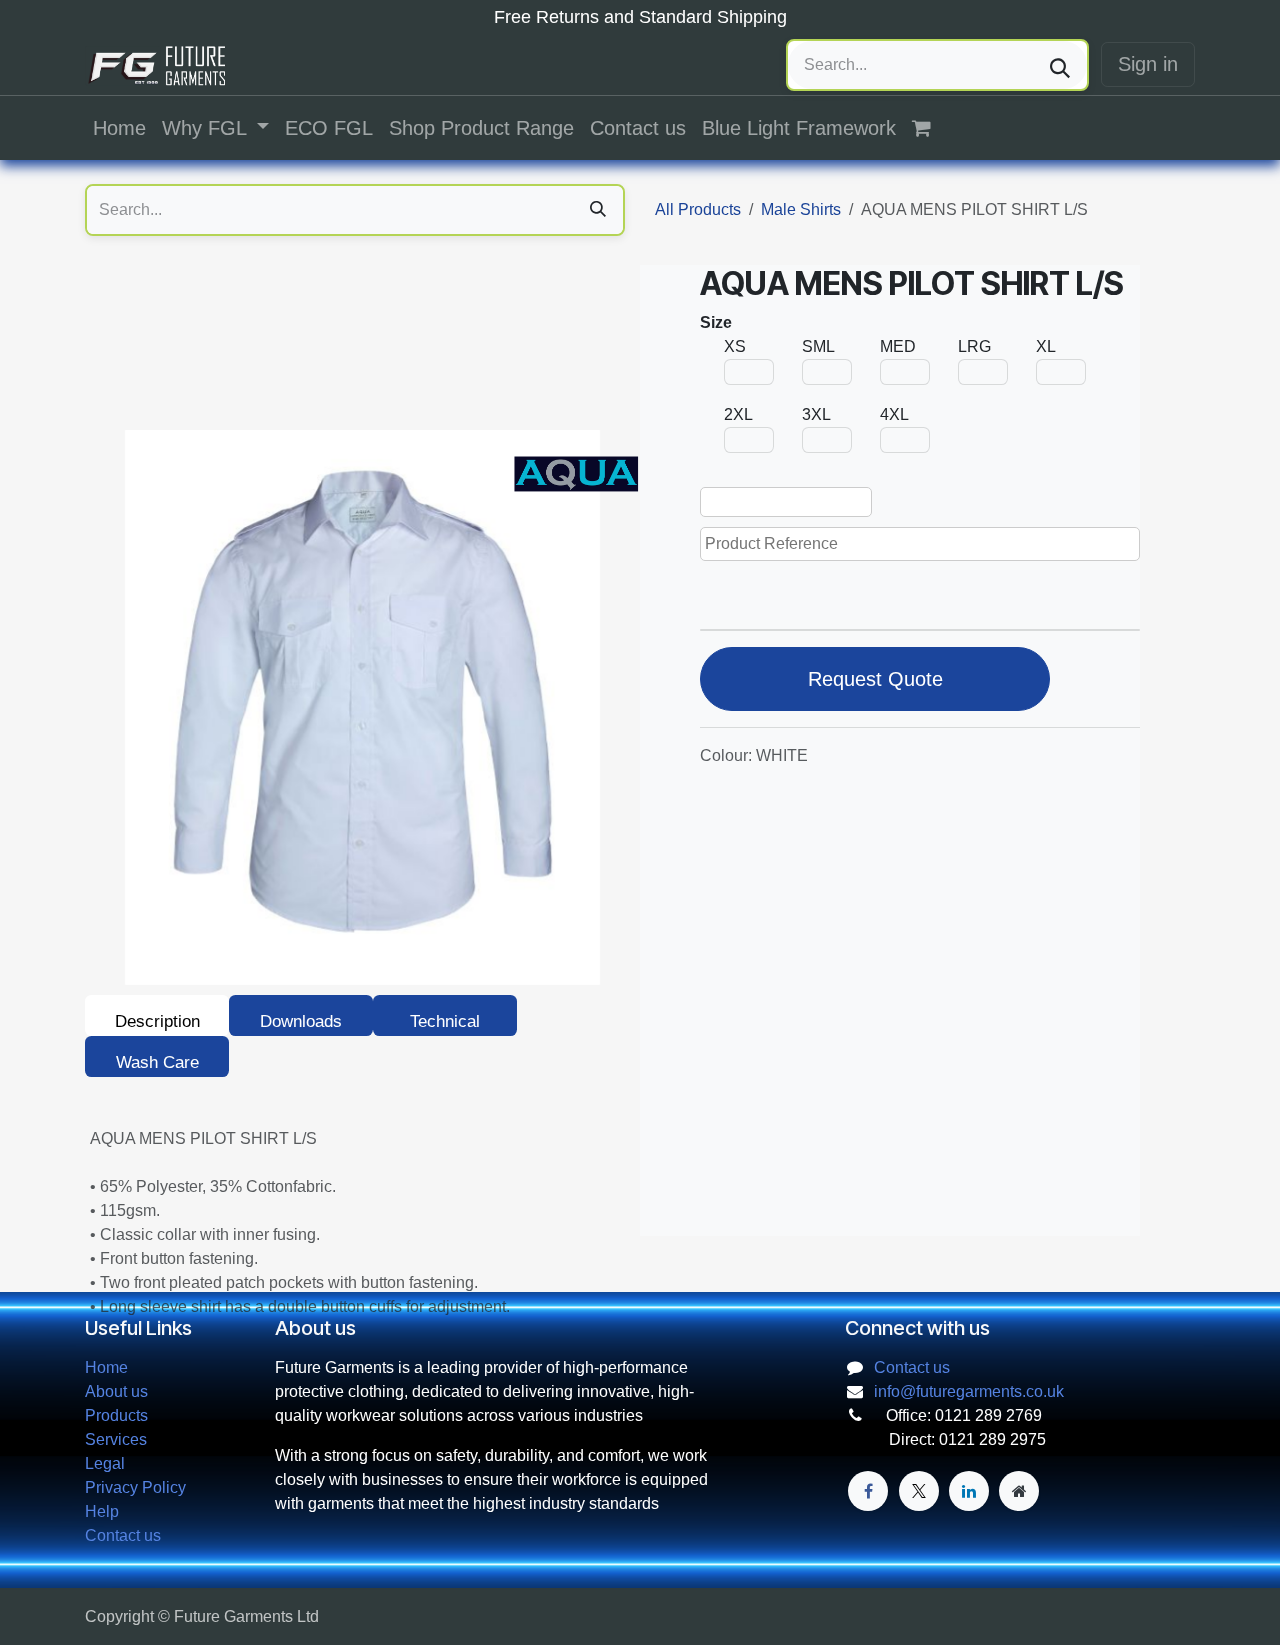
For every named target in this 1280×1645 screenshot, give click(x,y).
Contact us (123, 1535)
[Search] (1060, 65)
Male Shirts (801, 209)
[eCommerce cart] (932, 128)
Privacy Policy (135, 1487)
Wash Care (157, 1062)
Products (116, 1415)
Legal (105, 1463)
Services (116, 1439)
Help (102, 1511)
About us (116, 1391)
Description (157, 1021)
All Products (698, 209)
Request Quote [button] (875, 679)
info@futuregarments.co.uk (969, 1391)
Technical (445, 1021)
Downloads (301, 1021)
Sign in (1148, 64)
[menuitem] (119, 128)
